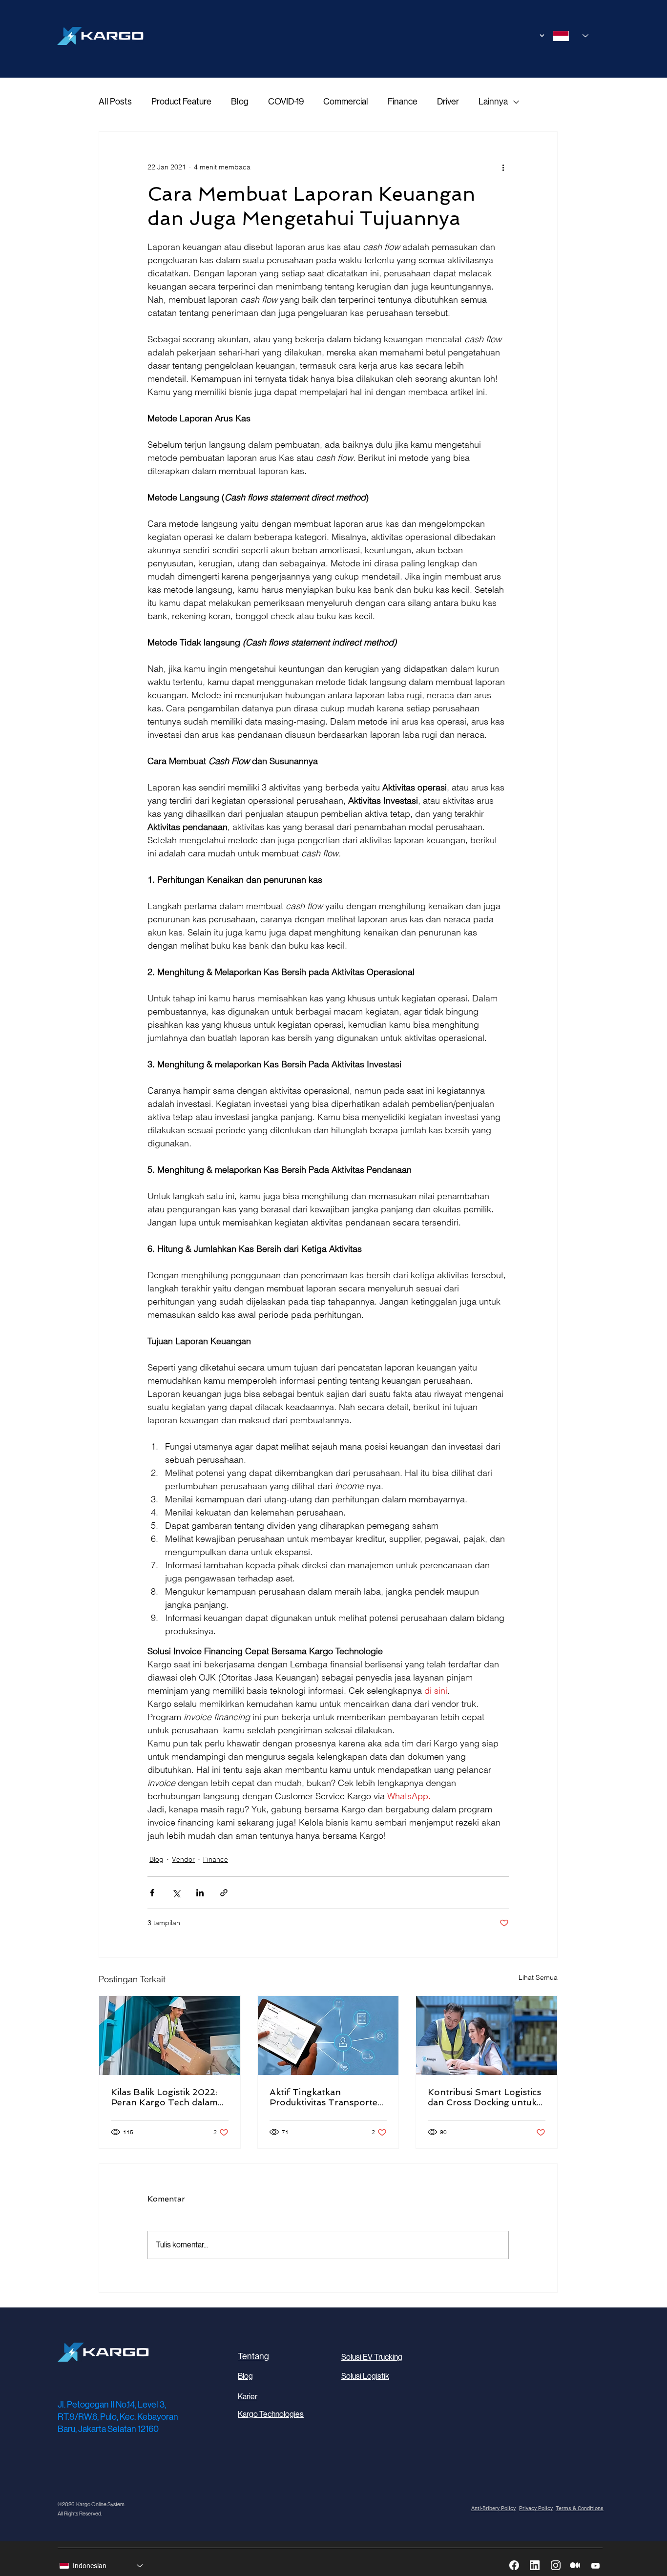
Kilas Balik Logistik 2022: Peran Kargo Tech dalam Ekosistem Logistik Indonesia (164, 2097)
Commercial (346, 102)
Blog (240, 102)
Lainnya (493, 102)
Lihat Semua (538, 1977)
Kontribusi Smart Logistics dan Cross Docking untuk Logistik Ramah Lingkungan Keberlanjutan (485, 2097)
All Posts (115, 102)
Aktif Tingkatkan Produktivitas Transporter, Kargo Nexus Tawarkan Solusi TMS (326, 2097)
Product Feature (181, 102)
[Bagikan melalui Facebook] (152, 1893)
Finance (403, 102)
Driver (448, 102)
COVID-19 (286, 102)
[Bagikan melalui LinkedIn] (200, 1893)
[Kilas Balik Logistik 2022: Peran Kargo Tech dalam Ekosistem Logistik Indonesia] (170, 2036)
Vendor (183, 1859)
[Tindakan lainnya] (503, 167)
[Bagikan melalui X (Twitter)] (176, 1893)
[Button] (527, 36)
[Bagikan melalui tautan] (224, 1893)
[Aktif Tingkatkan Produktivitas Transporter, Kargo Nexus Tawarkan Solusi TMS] (328, 2036)
